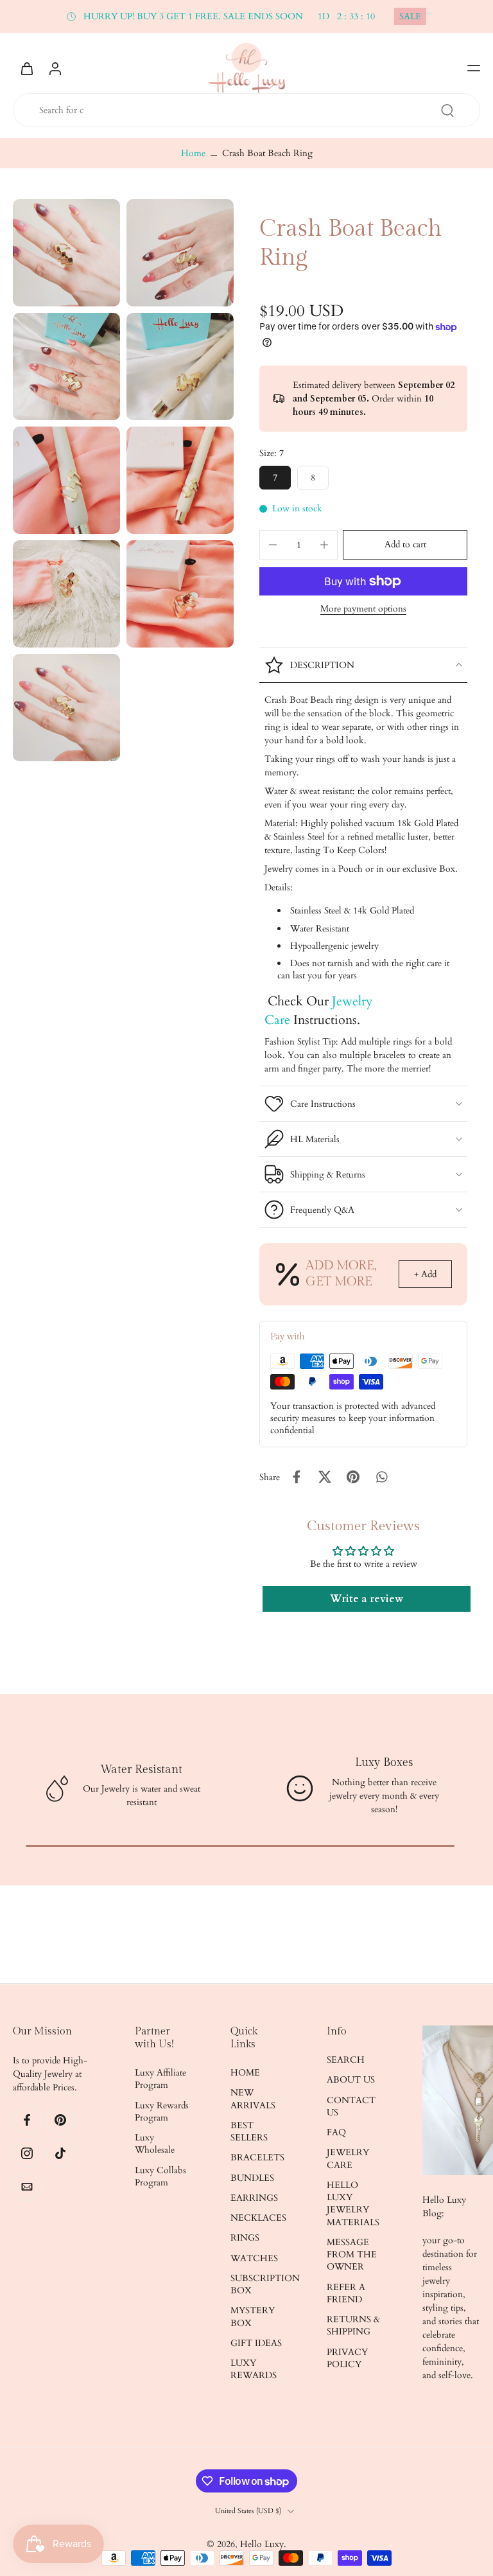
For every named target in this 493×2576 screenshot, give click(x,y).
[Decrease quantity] (273, 545)
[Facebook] (27, 2120)
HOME (245, 2073)
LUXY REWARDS (254, 2369)
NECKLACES (258, 2218)
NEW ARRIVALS (253, 2099)
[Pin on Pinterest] (353, 1477)
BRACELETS (257, 2157)
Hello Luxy (262, 2544)
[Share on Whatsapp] (381, 1477)
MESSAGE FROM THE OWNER (352, 2255)
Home (193, 153)
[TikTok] (60, 2153)
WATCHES (254, 2258)
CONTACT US (351, 2106)
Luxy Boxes (384, 1762)
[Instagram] (27, 2153)
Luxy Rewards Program (162, 2112)
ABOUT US (351, 2080)
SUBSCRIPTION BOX (259, 2284)
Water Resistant (141, 1769)
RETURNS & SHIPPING (353, 2325)
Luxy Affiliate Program (160, 2079)
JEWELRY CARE (348, 2158)
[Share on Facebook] (297, 1477)
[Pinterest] (60, 2120)
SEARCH (346, 2060)
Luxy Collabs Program (160, 2176)
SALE (410, 16)
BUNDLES (252, 2178)
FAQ (336, 2132)
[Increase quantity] (324, 545)
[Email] (27, 2187)
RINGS (245, 2238)
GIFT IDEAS (256, 2343)
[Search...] (447, 110)
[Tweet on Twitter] (325, 1477)
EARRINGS (254, 2198)
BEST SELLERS (249, 2131)
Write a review (367, 1599)
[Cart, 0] (27, 68)
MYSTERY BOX (253, 2316)
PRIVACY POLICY (347, 2358)
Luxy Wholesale (155, 2144)
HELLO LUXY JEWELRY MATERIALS (353, 2204)
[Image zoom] (66, 253)
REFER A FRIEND (346, 2293)
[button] (474, 68)
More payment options (363, 610)
